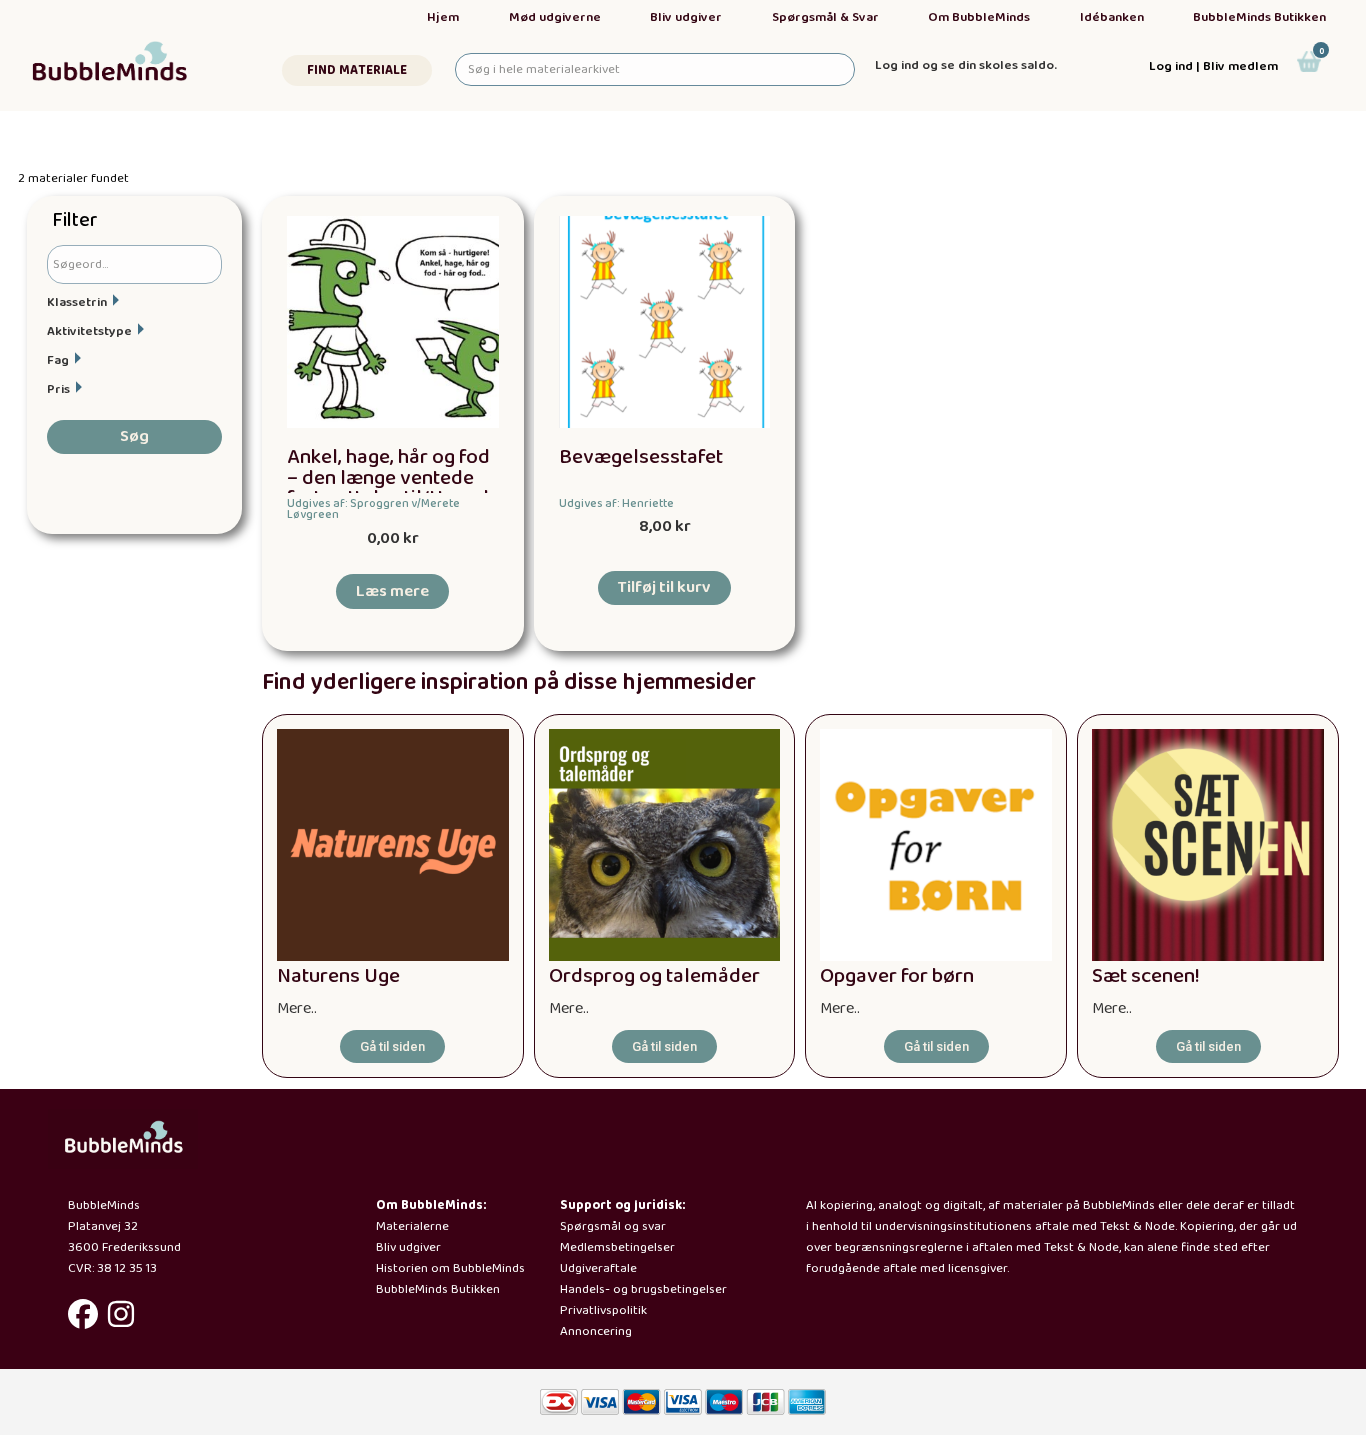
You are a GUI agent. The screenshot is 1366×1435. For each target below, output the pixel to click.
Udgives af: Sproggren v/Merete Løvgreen (373, 509)
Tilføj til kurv (664, 587)
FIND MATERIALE (357, 70)
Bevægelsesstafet (641, 457)
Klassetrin (77, 302)
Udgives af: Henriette (616, 503)
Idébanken (1112, 17)
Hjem (443, 17)
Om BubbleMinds (979, 17)
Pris (58, 389)
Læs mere (392, 591)
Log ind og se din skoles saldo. (966, 65)
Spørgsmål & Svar (825, 17)
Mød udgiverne (555, 17)
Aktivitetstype (89, 331)
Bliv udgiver (686, 17)
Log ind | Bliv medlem (1213, 66)
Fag (58, 360)
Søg (134, 436)
